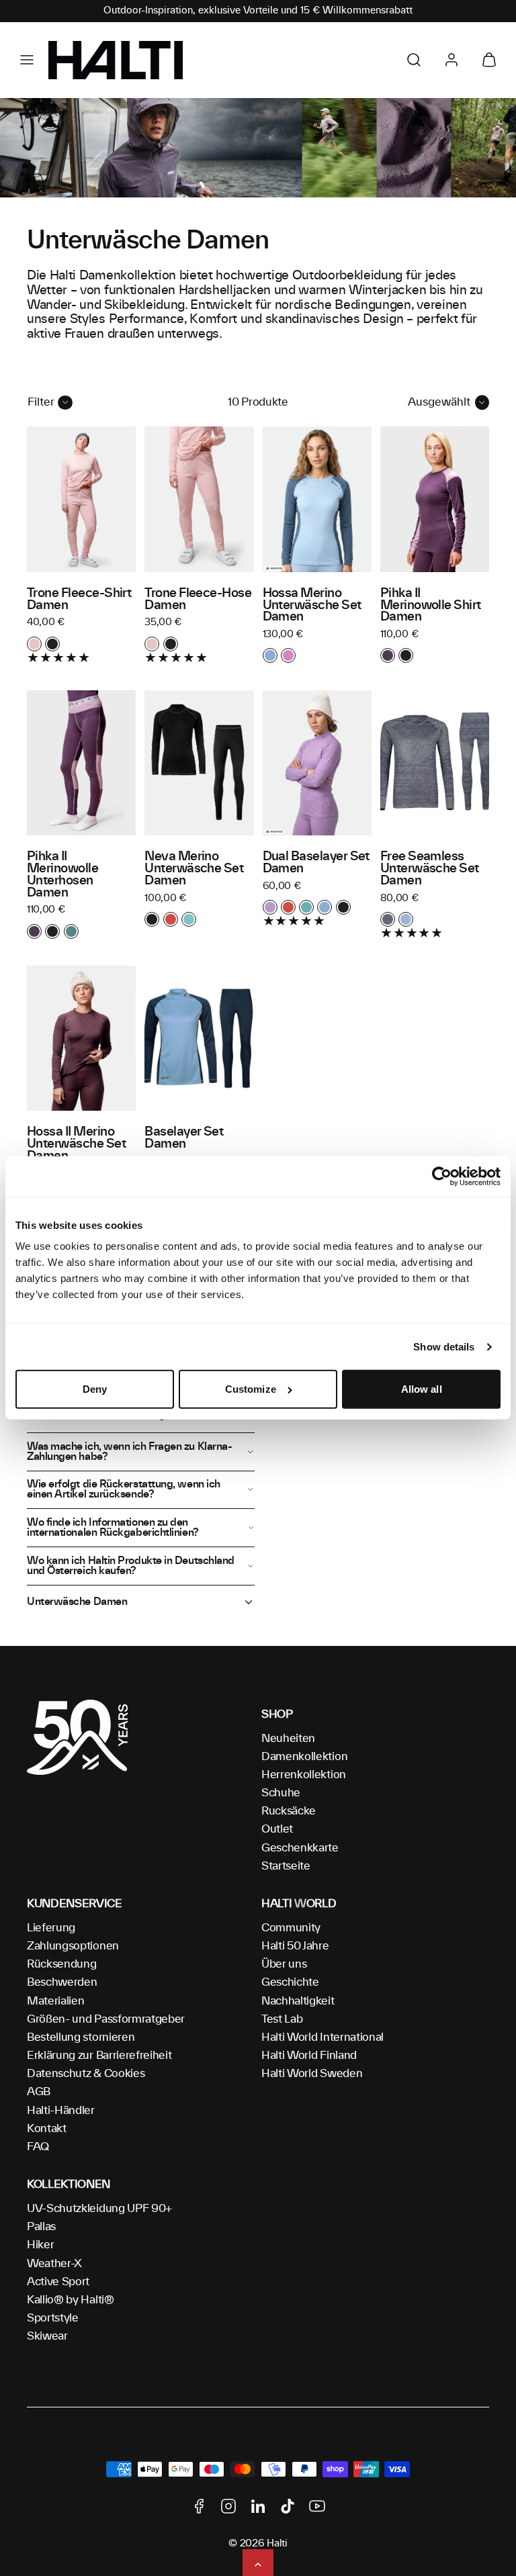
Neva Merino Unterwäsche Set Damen (194, 869)
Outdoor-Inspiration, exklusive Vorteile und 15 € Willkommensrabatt (258, 11)
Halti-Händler (61, 2111)
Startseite (286, 1866)
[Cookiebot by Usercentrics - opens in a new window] (442, 1177)
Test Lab (282, 2019)
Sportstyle (53, 2318)
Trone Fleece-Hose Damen (198, 600)
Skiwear (47, 2336)
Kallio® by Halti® (71, 2300)
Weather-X (54, 2264)
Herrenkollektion (304, 1775)
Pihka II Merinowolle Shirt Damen (431, 606)
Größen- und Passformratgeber (106, 2019)
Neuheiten (288, 1739)
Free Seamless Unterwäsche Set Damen (430, 869)
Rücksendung (61, 1964)
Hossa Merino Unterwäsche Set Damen (312, 606)
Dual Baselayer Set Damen (316, 863)
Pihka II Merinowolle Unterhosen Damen (62, 875)
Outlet (277, 1829)
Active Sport (58, 2282)
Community (291, 1928)
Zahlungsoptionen (73, 1946)
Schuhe (281, 1793)
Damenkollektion (304, 1757)
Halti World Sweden (312, 2074)
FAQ (38, 2147)
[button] (27, 60)
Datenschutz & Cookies (86, 2074)
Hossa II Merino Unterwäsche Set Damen (76, 1144)
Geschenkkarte (300, 1848)
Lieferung (51, 1928)
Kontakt (47, 2129)
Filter (41, 402)
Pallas (41, 2227)
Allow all (422, 1389)
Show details (444, 1347)
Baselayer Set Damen (184, 1138)
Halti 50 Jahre (295, 1946)
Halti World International (322, 2037)
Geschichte (290, 1982)
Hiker (40, 2245)
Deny (95, 1389)
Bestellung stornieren (81, 2037)
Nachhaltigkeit (298, 2001)
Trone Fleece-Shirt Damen (79, 600)
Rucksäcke (289, 1811)
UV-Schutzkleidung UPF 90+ (99, 2209)
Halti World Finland (309, 2056)
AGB (39, 2092)
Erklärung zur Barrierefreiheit (99, 2056)
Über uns (284, 1964)
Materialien (55, 2001)
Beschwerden (62, 1982)
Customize (251, 1389)
